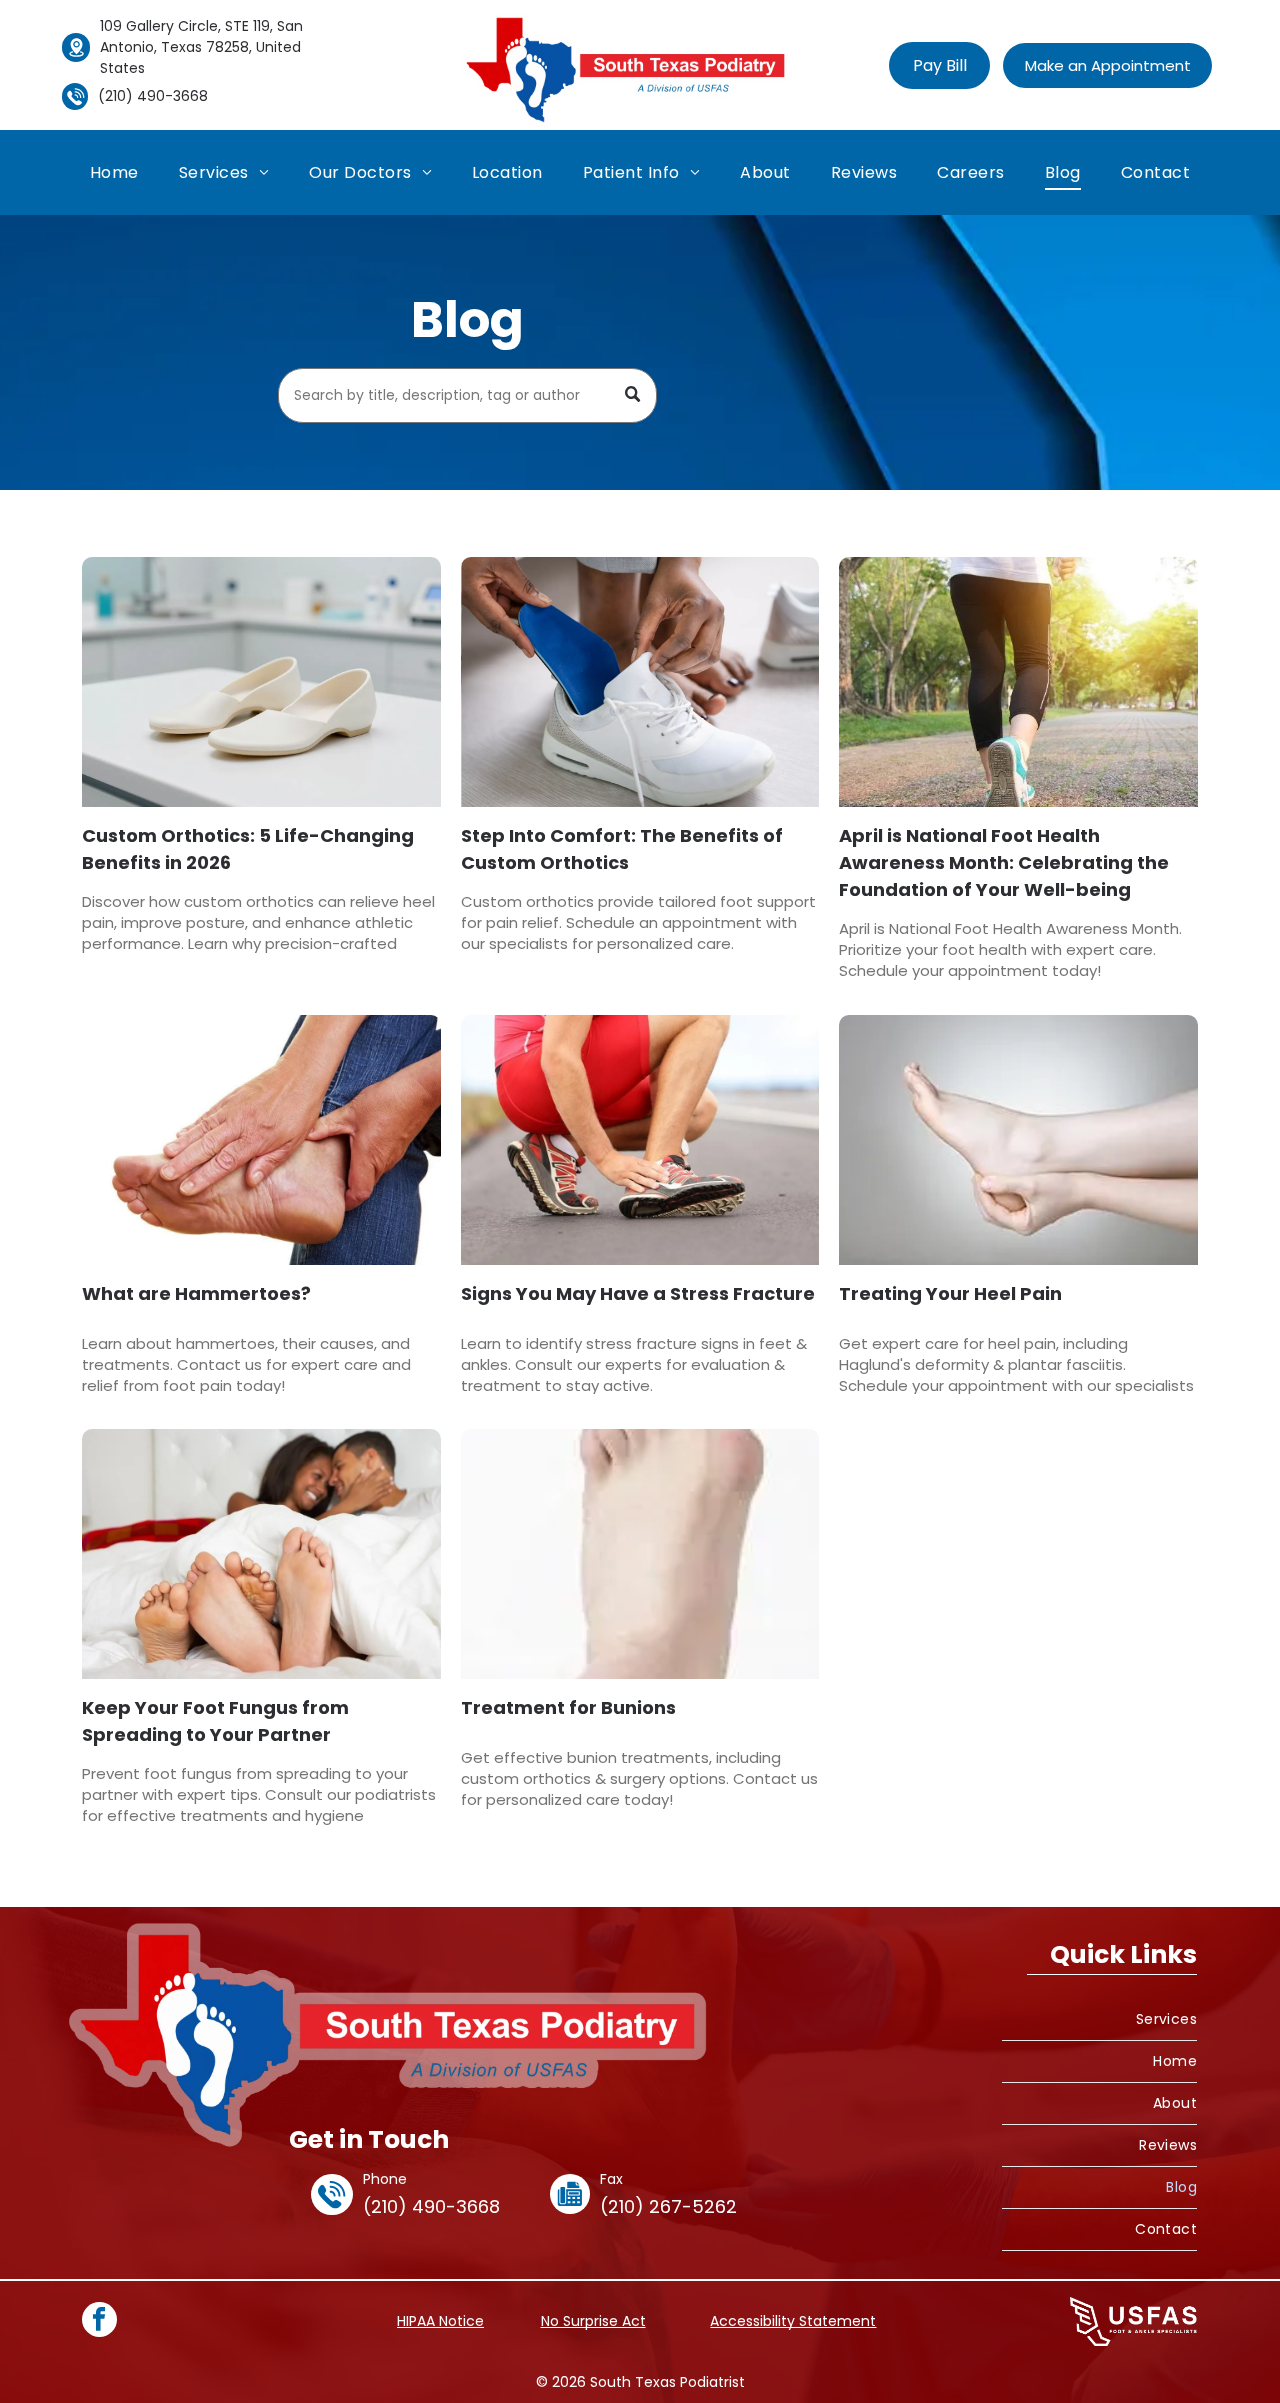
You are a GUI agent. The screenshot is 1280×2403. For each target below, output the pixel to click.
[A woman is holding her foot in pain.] (1018, 1140)
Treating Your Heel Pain (950, 1293)
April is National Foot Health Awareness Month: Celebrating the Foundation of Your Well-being (1004, 862)
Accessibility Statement (793, 2321)
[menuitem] (114, 172)
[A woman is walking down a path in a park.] (1018, 682)
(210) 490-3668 (153, 96)
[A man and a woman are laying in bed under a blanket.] (261, 1554)
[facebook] (99, 2322)
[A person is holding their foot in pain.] (261, 1140)
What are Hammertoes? (196, 1293)
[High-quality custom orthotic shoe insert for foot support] (261, 682)
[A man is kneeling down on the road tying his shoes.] (640, 1140)
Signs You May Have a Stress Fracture (638, 1293)
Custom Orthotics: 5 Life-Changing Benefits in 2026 (248, 849)
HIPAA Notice (440, 2321)
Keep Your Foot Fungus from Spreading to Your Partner (215, 1721)
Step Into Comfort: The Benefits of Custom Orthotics (622, 849)
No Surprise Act (593, 2321)
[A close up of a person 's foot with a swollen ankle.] (640, 1554)
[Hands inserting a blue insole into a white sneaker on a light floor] (640, 682)
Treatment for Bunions (568, 1707)
